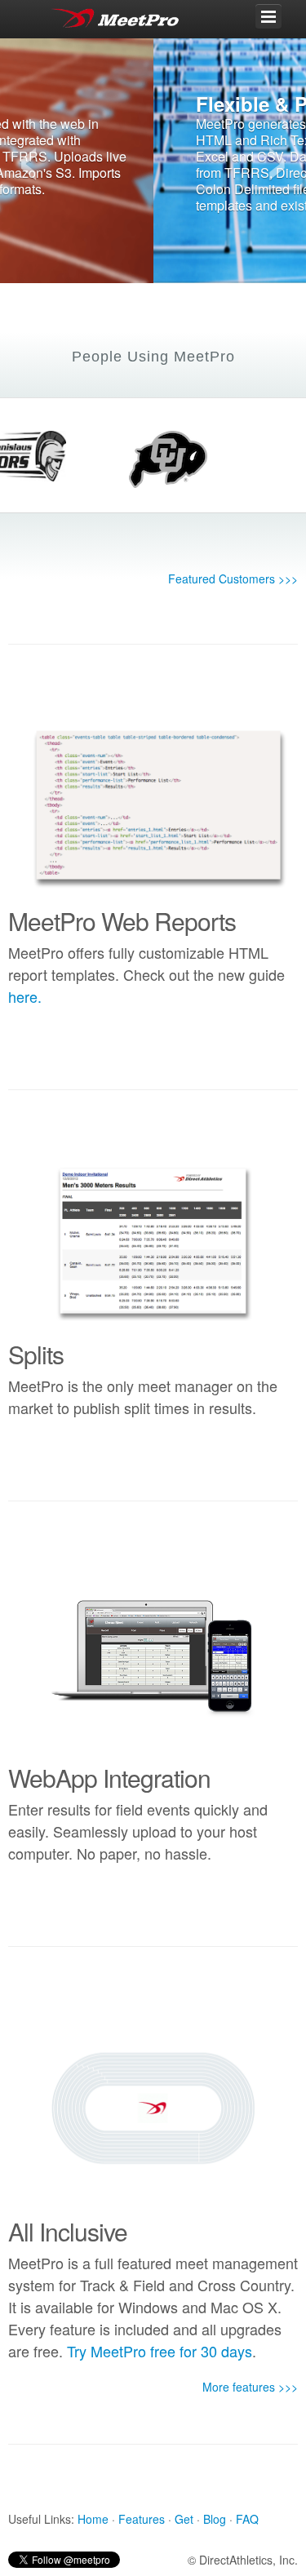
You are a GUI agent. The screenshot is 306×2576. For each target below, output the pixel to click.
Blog (215, 2519)
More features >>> (250, 2387)
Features (142, 2519)
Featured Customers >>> (233, 579)
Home (93, 2519)
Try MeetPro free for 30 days (160, 2351)
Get (184, 2519)
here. (25, 996)
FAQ (247, 2519)
